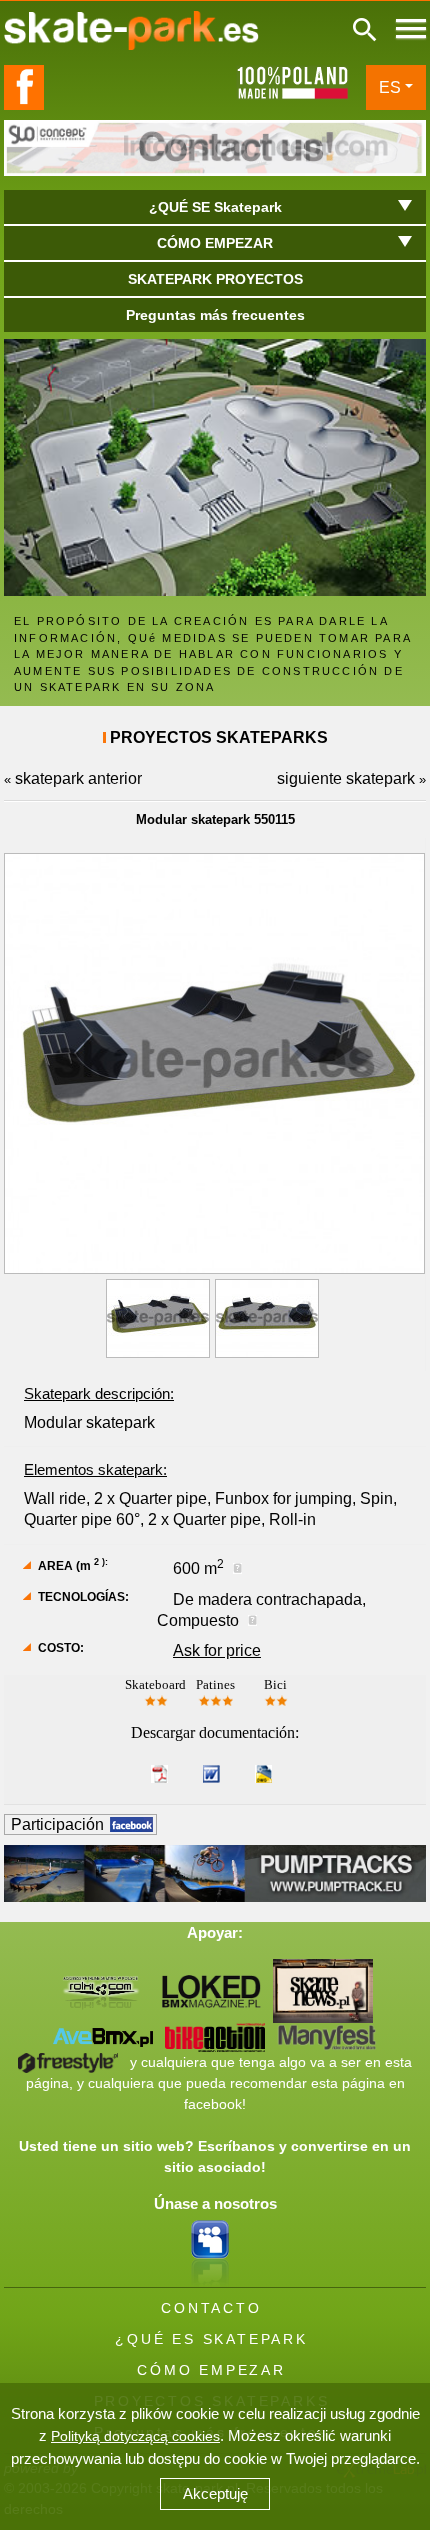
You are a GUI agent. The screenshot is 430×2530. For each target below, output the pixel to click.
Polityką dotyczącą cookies (135, 2436)
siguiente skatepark (346, 778)
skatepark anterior (78, 778)
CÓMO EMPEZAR (211, 2370)
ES (390, 87)
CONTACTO (211, 2308)
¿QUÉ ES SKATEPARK (211, 2339)
